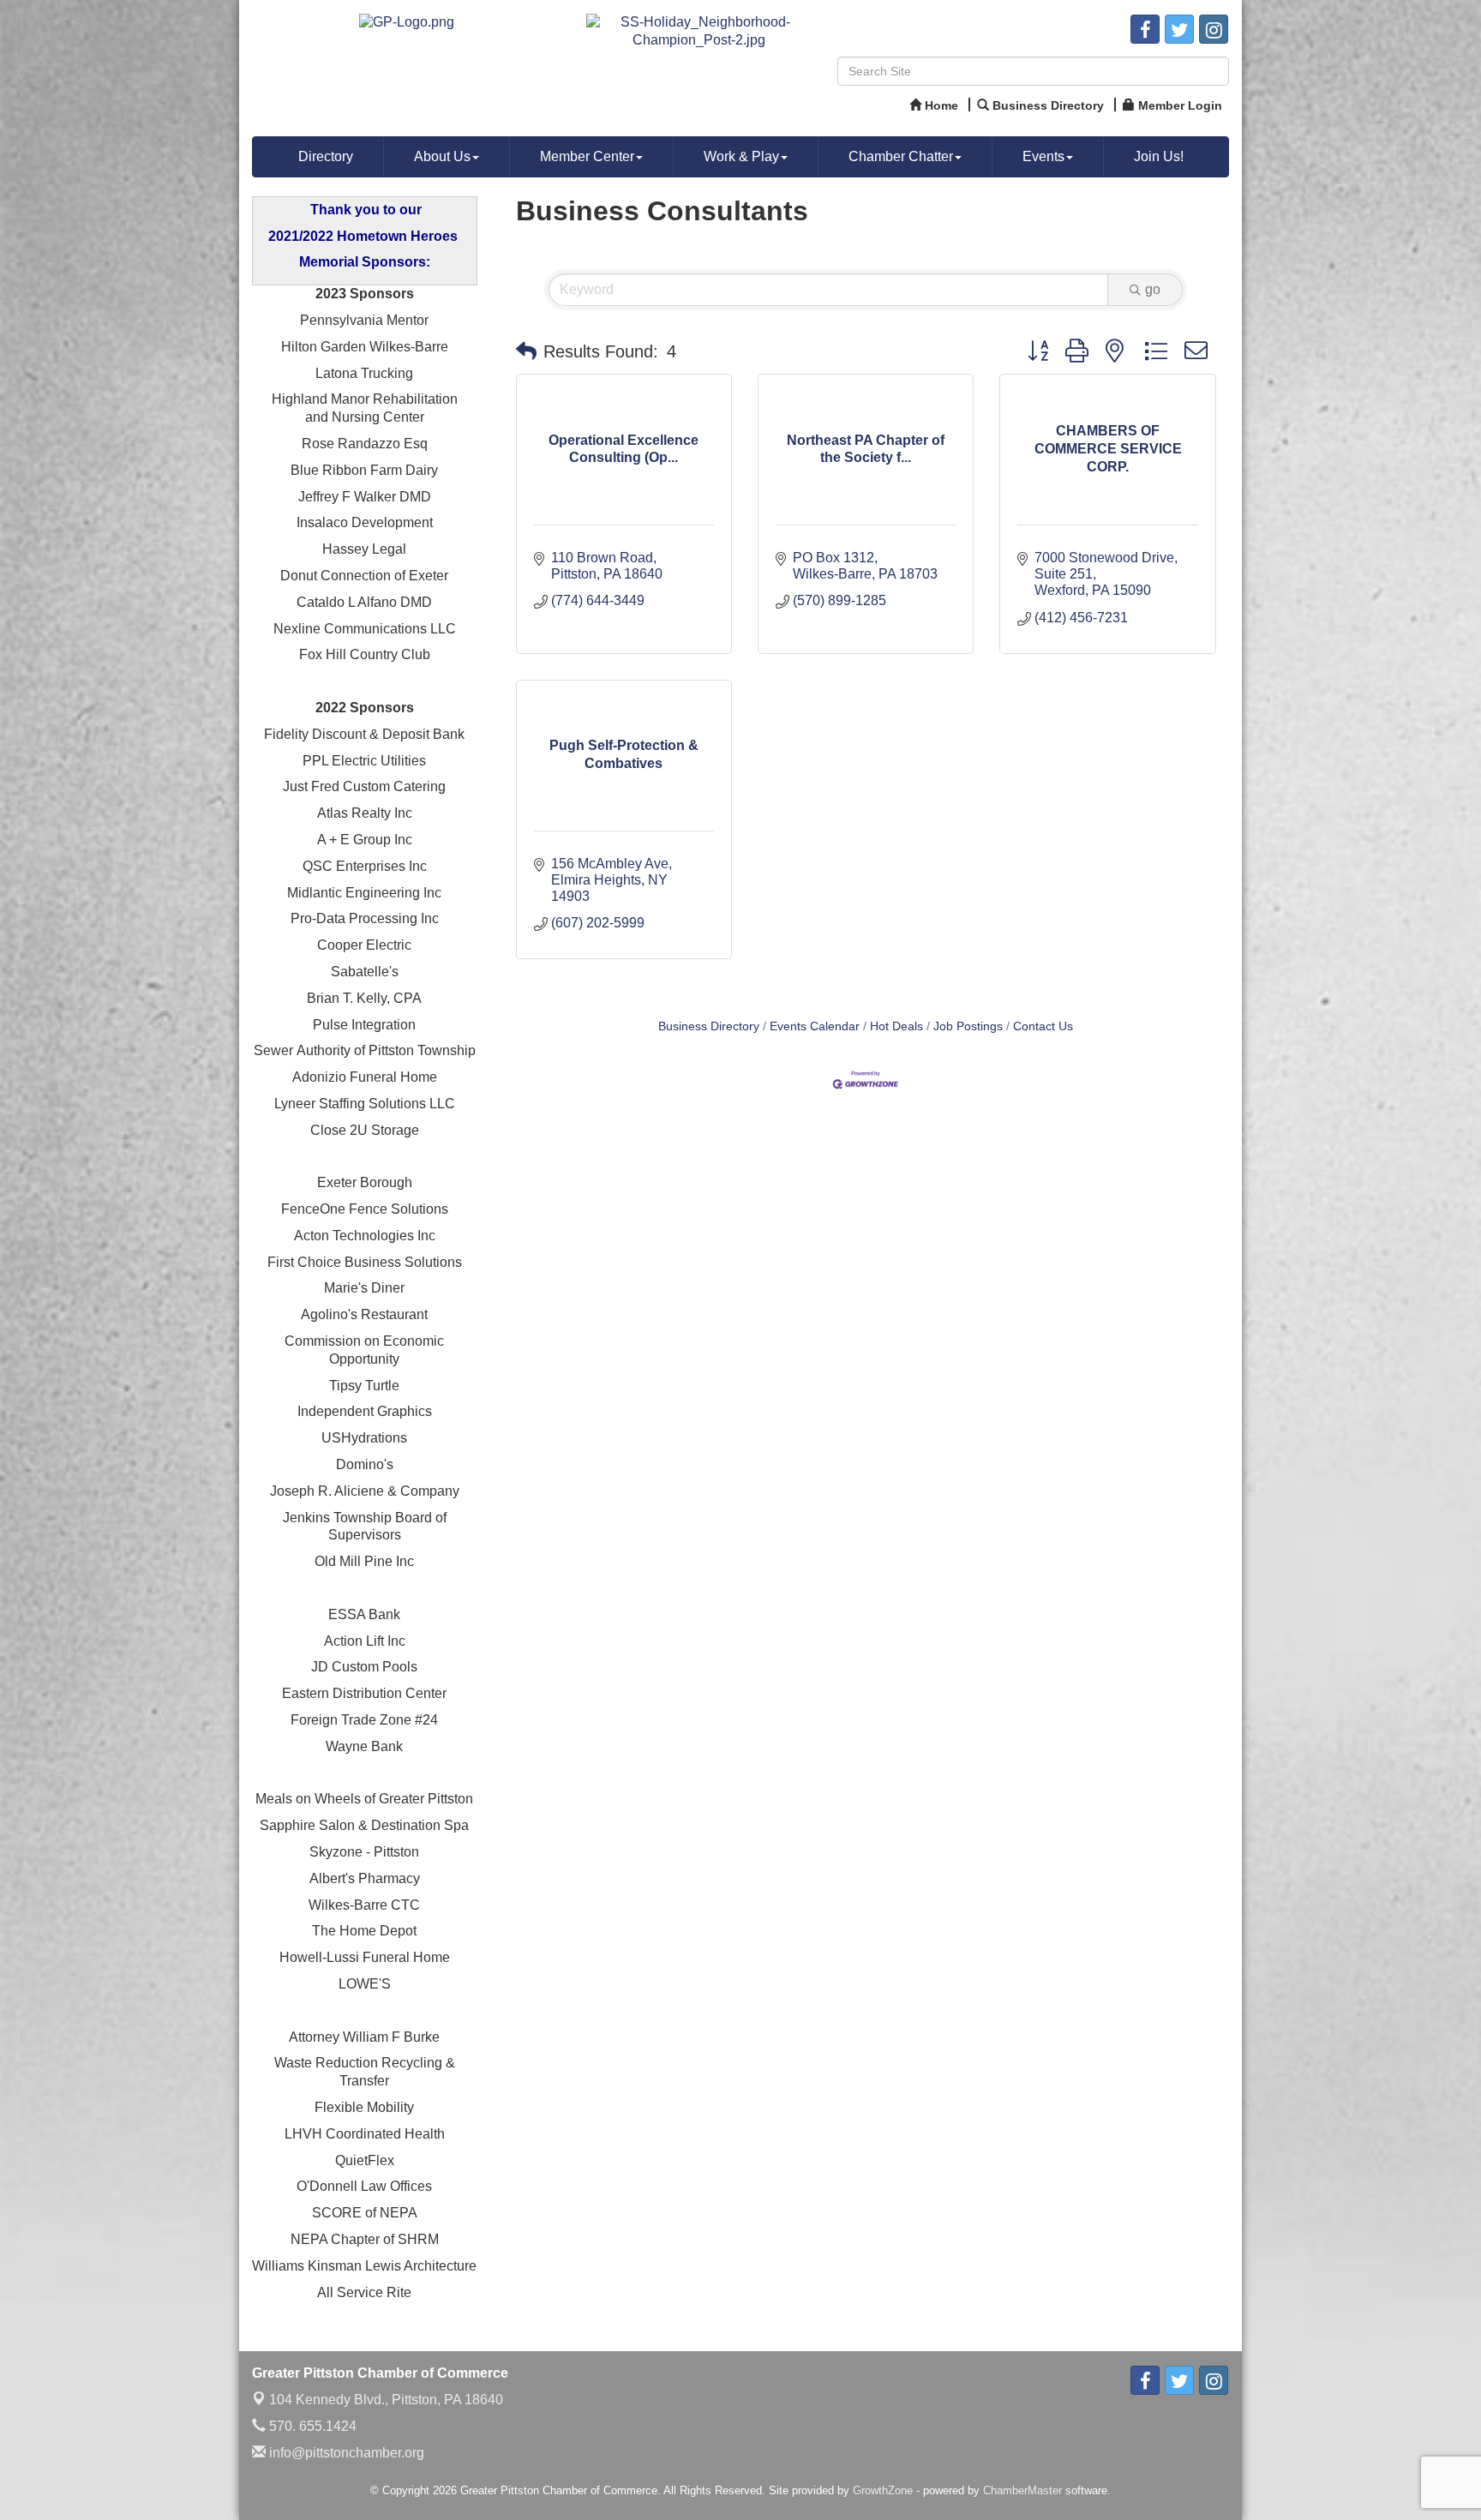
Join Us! (1159, 156)
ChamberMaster (1022, 2490)
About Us (442, 156)
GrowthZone (883, 2490)
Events (1043, 156)
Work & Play (741, 156)
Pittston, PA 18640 (386, 2400)
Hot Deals (896, 1026)
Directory (326, 156)
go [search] (1153, 289)
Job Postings (968, 1026)
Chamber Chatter (901, 156)
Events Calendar (815, 1026)
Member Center (587, 156)
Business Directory (709, 1026)
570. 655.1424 (311, 2426)
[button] (526, 351)
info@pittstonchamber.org (345, 2453)
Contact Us (1043, 1026)
